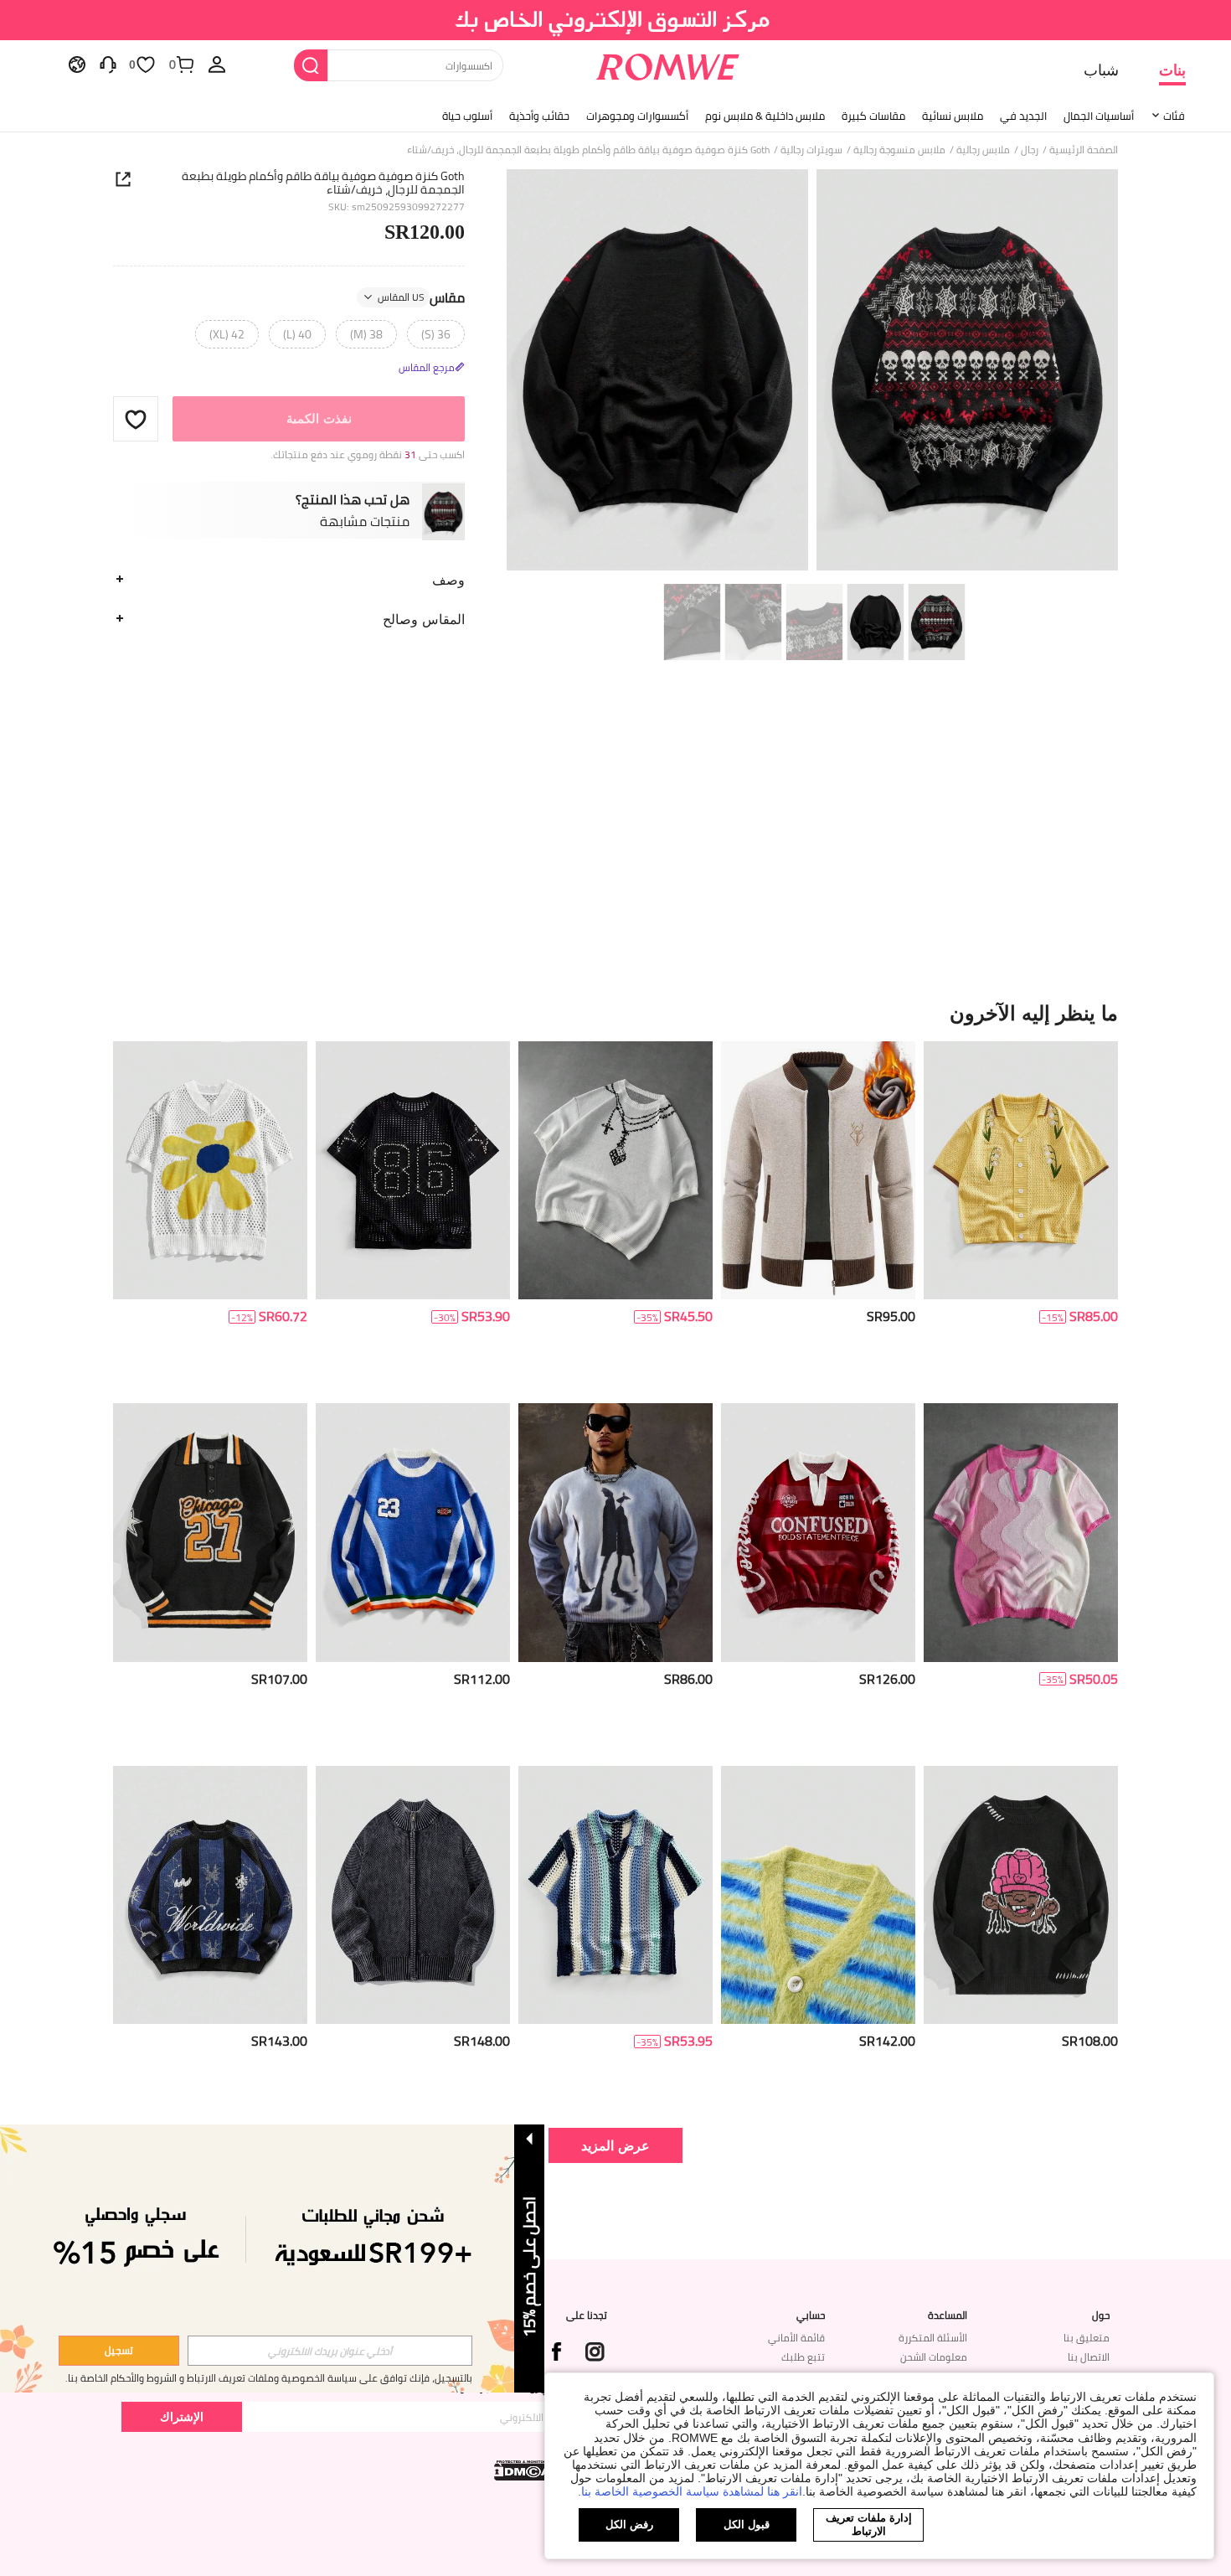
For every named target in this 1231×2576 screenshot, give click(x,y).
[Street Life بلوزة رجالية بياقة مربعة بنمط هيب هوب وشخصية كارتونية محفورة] (1021, 1895)
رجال (1030, 150)
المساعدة (948, 2315)
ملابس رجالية (983, 150)
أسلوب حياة (467, 116)
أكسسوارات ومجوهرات (637, 116)
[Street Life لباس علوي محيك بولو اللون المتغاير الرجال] (1021, 1533)
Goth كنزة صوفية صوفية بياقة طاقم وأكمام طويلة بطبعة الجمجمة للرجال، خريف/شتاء (323, 183)
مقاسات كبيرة (873, 116)
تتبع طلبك (803, 2357)
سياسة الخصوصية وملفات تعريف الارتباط (272, 2378)
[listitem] (1021, 1216)
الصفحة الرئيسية (1084, 150)
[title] (615, 1013)
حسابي (811, 2315)
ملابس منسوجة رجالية (899, 150)
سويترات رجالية (811, 150)
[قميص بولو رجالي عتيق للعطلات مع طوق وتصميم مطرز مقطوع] (1021, 1171)
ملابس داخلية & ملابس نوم (765, 116)
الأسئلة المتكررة (933, 2338)
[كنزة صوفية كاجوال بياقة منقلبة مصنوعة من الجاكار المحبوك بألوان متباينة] (818, 1533)
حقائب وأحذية (539, 116)
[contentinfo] (1094, 1316)
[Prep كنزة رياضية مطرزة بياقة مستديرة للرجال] (413, 1533)
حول (1101, 2315)
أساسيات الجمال (1099, 116)
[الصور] (812, 372)
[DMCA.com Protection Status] (524, 2470)
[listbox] (217, 64)
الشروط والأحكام (144, 2378)
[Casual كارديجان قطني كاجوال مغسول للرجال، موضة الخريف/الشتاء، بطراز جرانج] (413, 1895)
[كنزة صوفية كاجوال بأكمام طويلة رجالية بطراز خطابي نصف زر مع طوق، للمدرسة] (210, 1533)
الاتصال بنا (1089, 2357)
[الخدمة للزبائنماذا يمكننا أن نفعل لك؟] (108, 64)
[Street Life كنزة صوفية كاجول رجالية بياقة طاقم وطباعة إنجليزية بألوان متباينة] (210, 1895)
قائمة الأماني (796, 2338)
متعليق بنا (1087, 2338)
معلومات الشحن (934, 2357)
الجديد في (1023, 116)
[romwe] (668, 64)
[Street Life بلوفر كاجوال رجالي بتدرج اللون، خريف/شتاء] (615, 1533)
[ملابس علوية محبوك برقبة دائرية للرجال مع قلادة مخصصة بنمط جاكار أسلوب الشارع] (615, 1171)
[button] (136, 419)
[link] (616, 20)
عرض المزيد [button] (615, 2145)
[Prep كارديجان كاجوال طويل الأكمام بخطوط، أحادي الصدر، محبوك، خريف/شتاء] (818, 1895)
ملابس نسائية (953, 116)
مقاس (421, 297)
